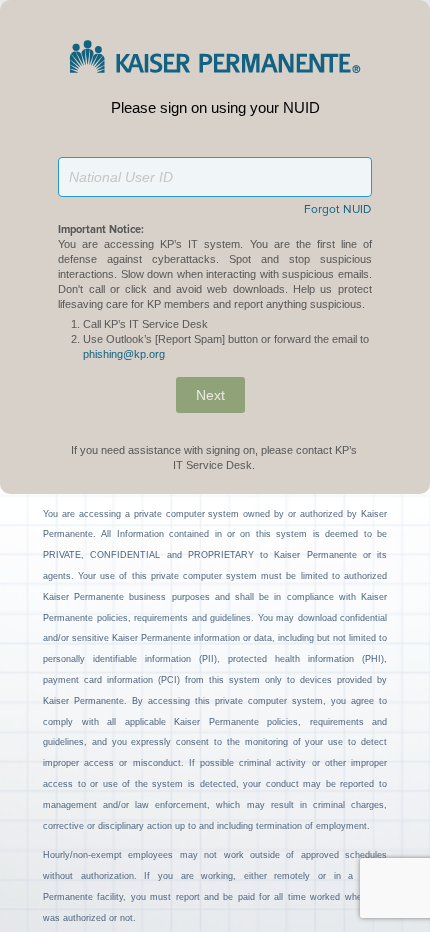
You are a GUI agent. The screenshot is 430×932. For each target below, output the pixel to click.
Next (210, 395)
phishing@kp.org (124, 354)
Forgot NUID (337, 210)
